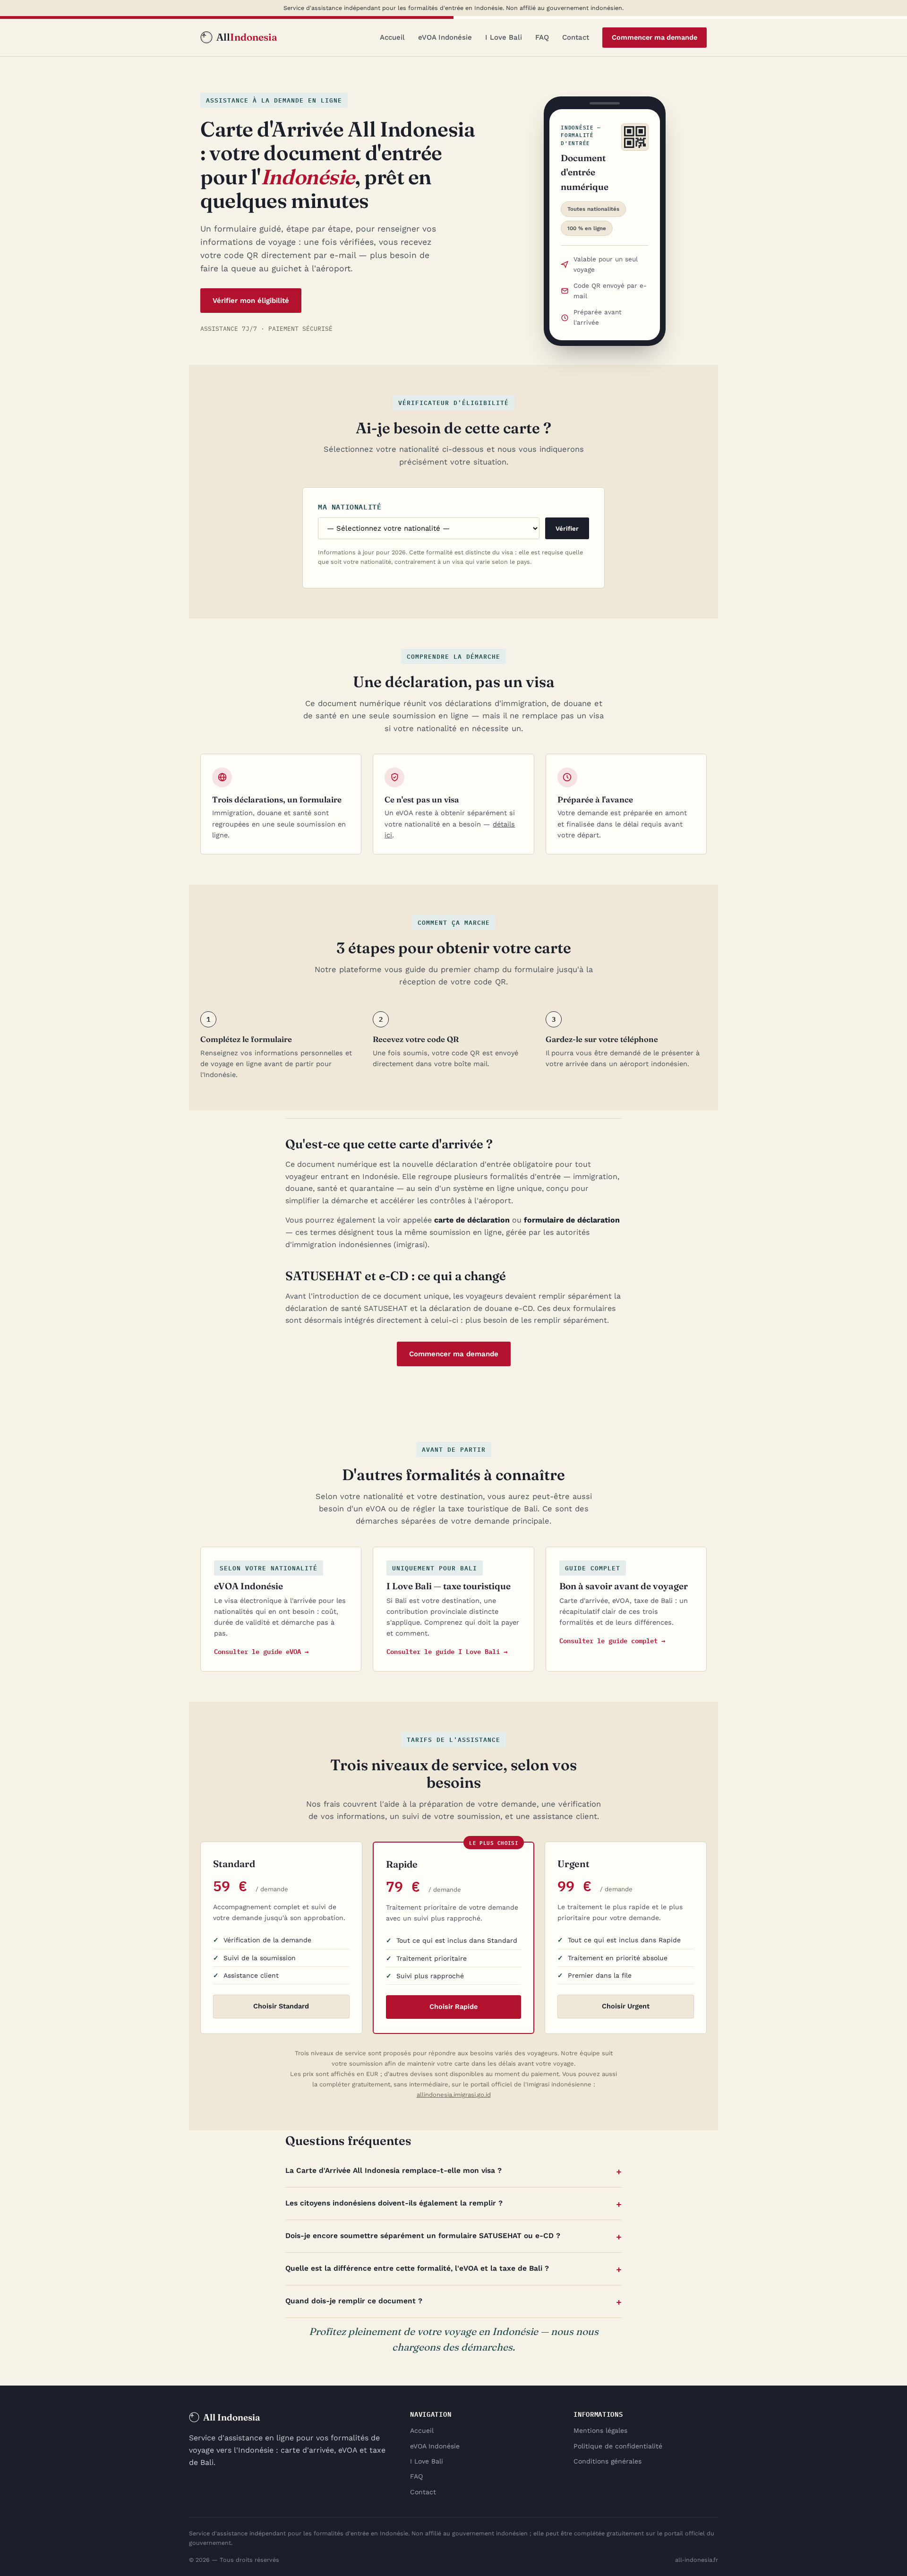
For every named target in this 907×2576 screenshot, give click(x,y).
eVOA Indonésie (445, 37)
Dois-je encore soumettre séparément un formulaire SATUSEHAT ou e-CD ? (423, 2236)
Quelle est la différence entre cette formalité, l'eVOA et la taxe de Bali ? (417, 2268)
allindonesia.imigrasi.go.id (454, 2095)
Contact (576, 37)
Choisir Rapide (453, 2007)
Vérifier (567, 529)
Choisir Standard (281, 2006)
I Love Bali (504, 37)
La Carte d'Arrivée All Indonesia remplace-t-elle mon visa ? (394, 2171)
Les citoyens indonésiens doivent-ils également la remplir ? (394, 2203)
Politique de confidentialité (618, 2446)
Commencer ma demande (655, 38)
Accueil (392, 37)
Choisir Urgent (626, 2006)
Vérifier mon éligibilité (251, 301)
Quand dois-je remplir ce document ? (354, 2301)
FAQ (542, 37)
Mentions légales (600, 2430)
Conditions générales (608, 2461)
